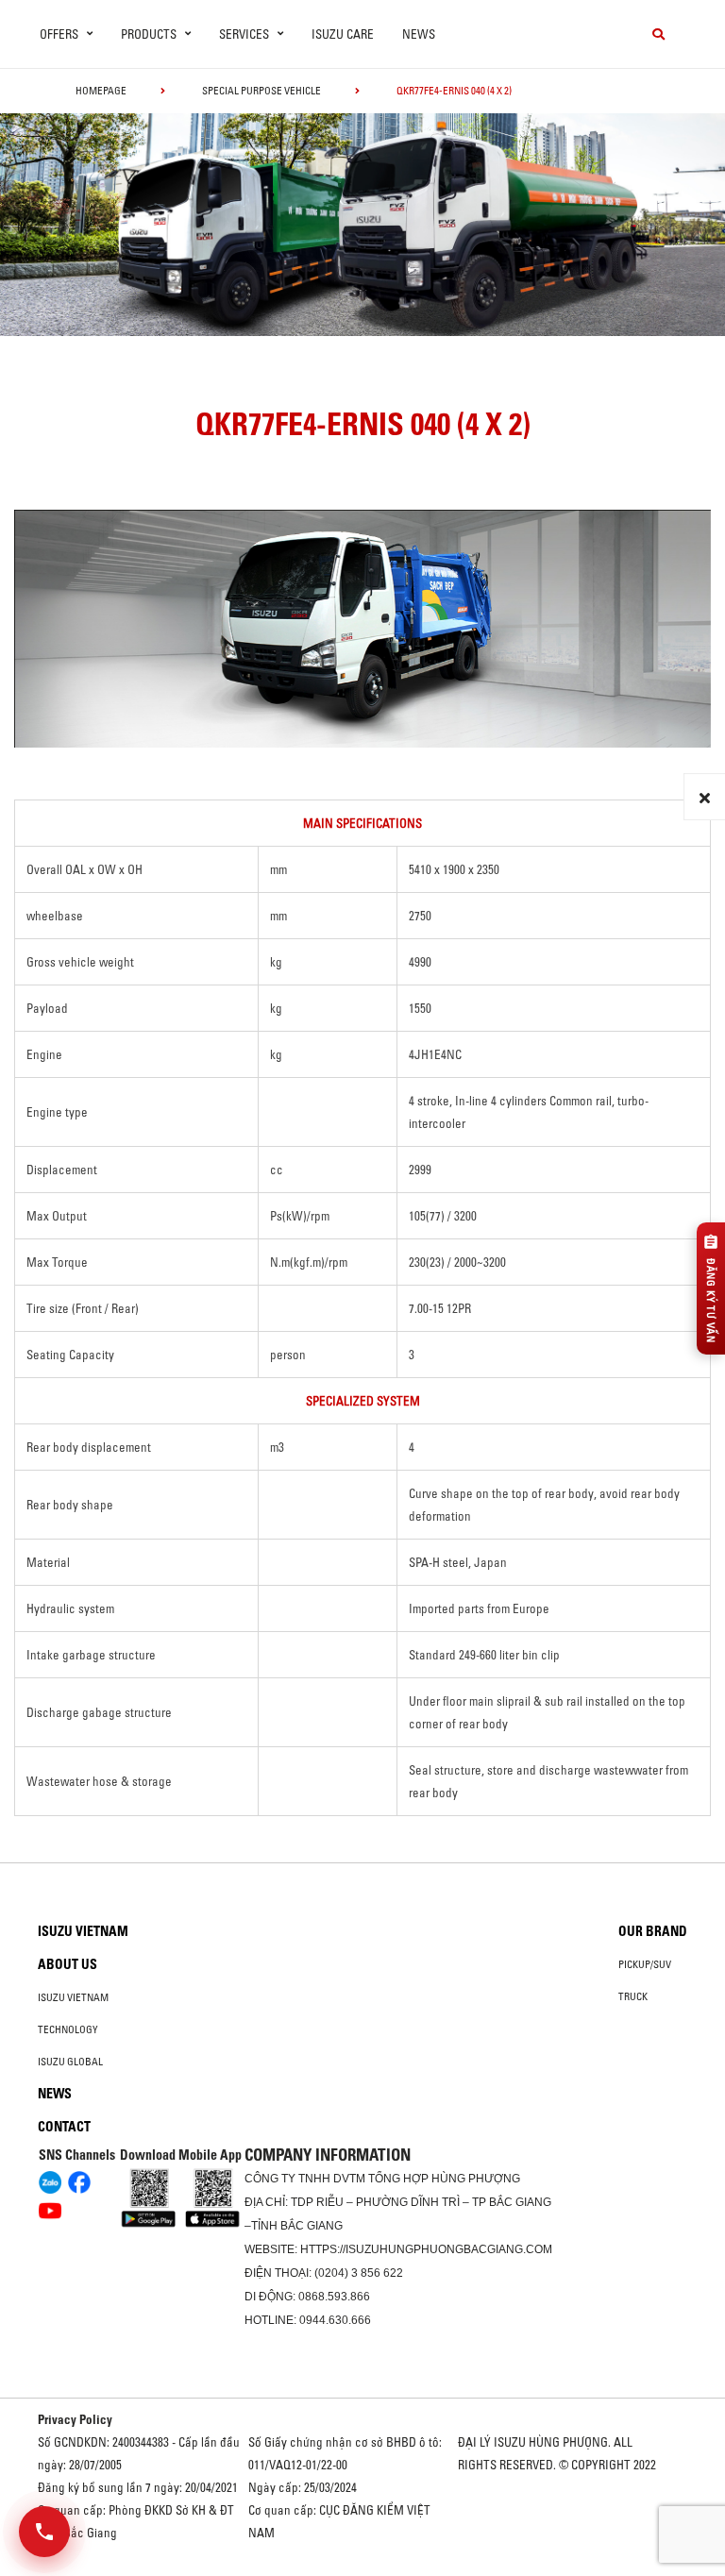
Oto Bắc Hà (362, 2569)
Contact (64, 2127)
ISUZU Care (343, 34)
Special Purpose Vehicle (261, 91)
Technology (68, 2029)
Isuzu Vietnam (83, 1931)
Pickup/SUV (645, 1964)
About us (67, 1964)
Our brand (653, 1931)
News (419, 34)
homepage (101, 91)
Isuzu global (70, 2062)
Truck (633, 1996)
